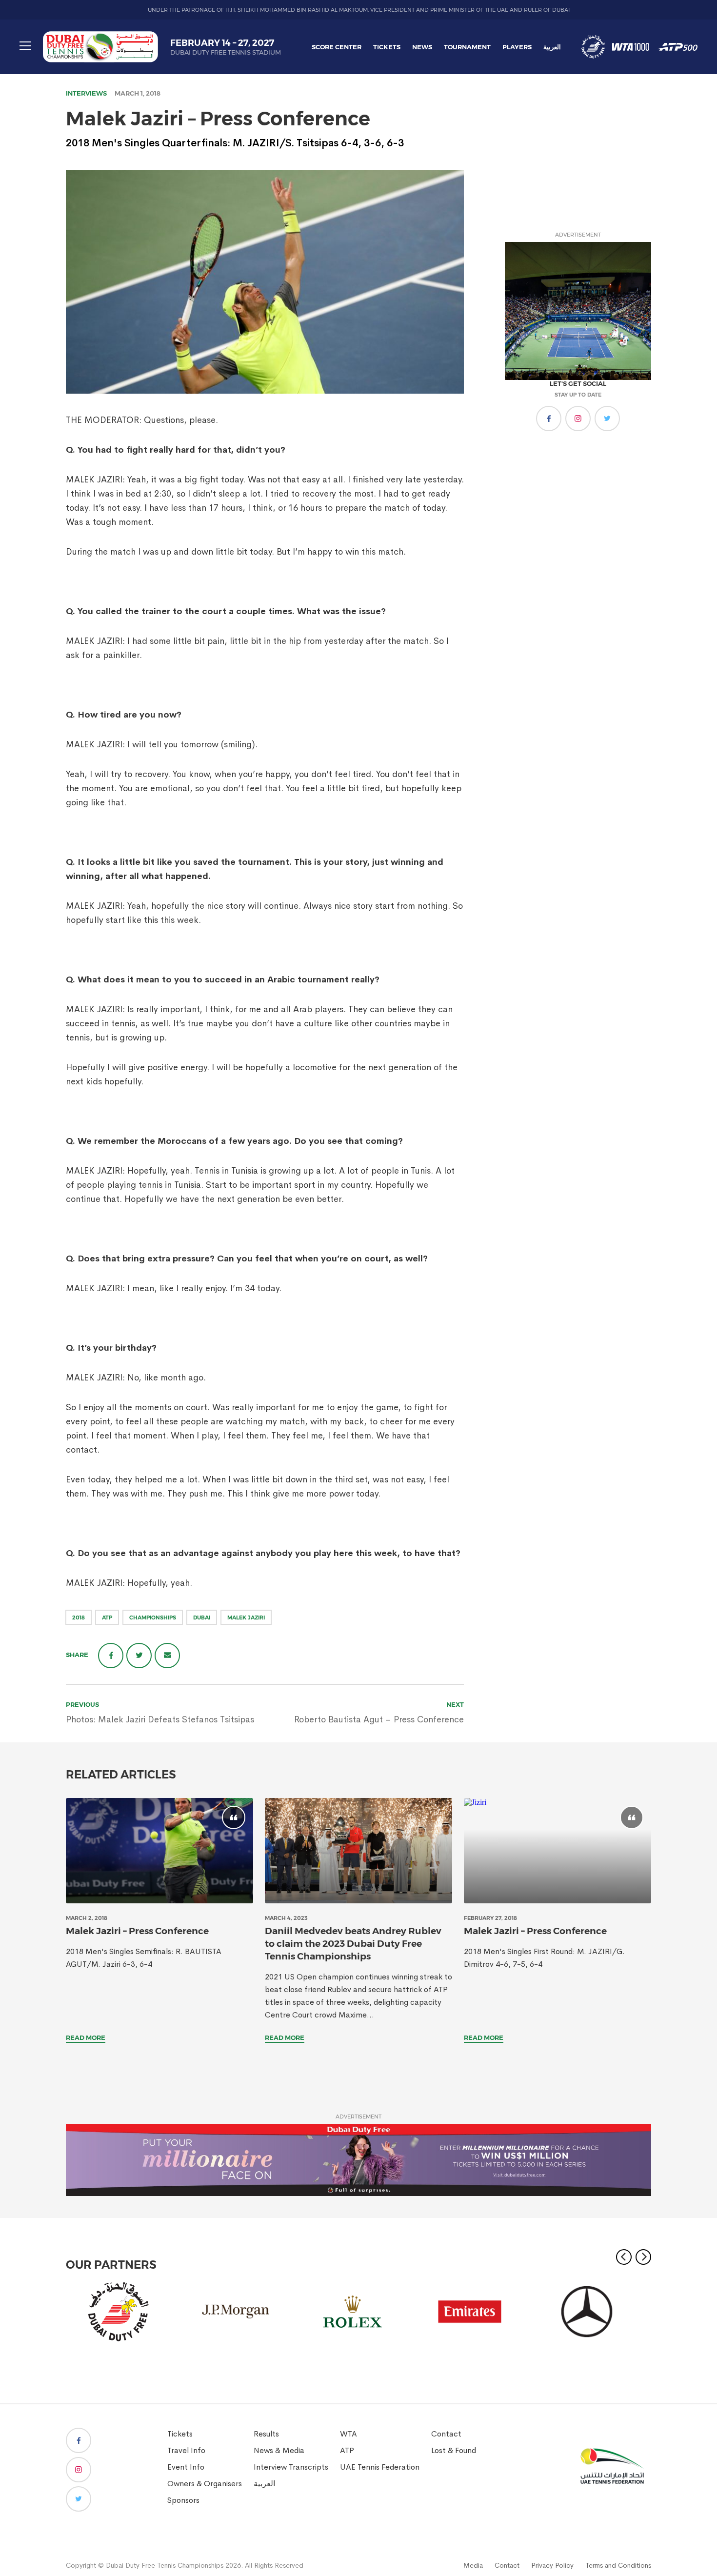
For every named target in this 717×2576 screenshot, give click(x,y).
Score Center (337, 47)
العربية (552, 47)
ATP (107, 1617)
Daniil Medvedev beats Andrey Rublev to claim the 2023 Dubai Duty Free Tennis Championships (353, 1944)
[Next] (643, 2257)
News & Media (279, 2450)
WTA (349, 2434)
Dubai (202, 1617)
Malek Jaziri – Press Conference (137, 1931)
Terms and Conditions (618, 2565)
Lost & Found (454, 2450)
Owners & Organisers (205, 2484)
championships (153, 1617)
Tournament (467, 47)
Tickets (387, 47)
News (422, 47)
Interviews (86, 93)
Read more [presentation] (86, 2037)
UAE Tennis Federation (380, 2467)
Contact (446, 2434)
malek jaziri (246, 1617)
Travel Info (186, 2450)
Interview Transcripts (291, 2467)
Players (517, 47)
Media (473, 2565)
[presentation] (159, 1851)
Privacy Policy (552, 2565)
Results (266, 2434)
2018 (79, 1617)
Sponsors (183, 2500)
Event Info (186, 2467)
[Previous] (624, 2257)
